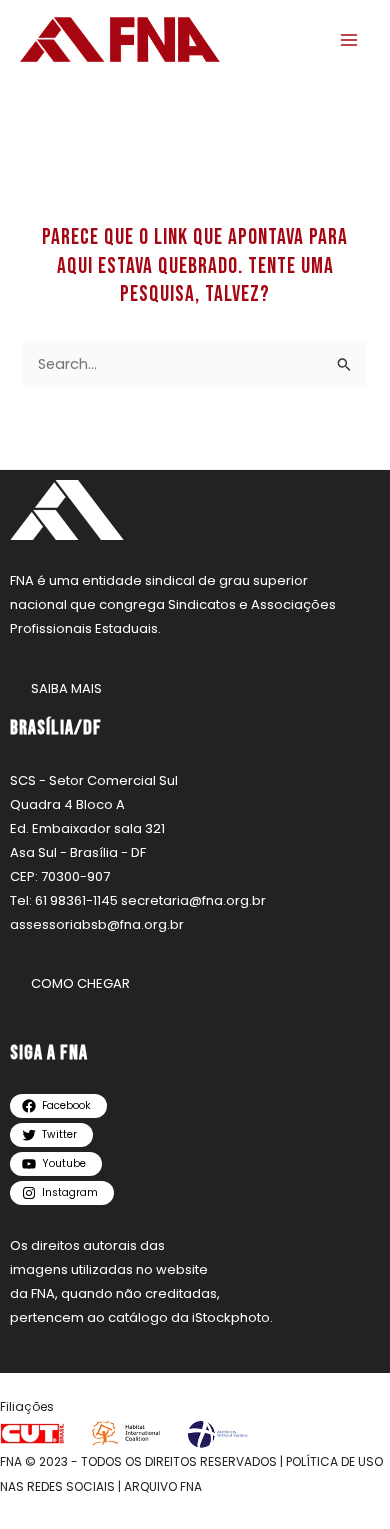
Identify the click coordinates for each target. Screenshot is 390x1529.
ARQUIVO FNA (163, 1486)
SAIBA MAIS (66, 688)
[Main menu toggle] (349, 40)
